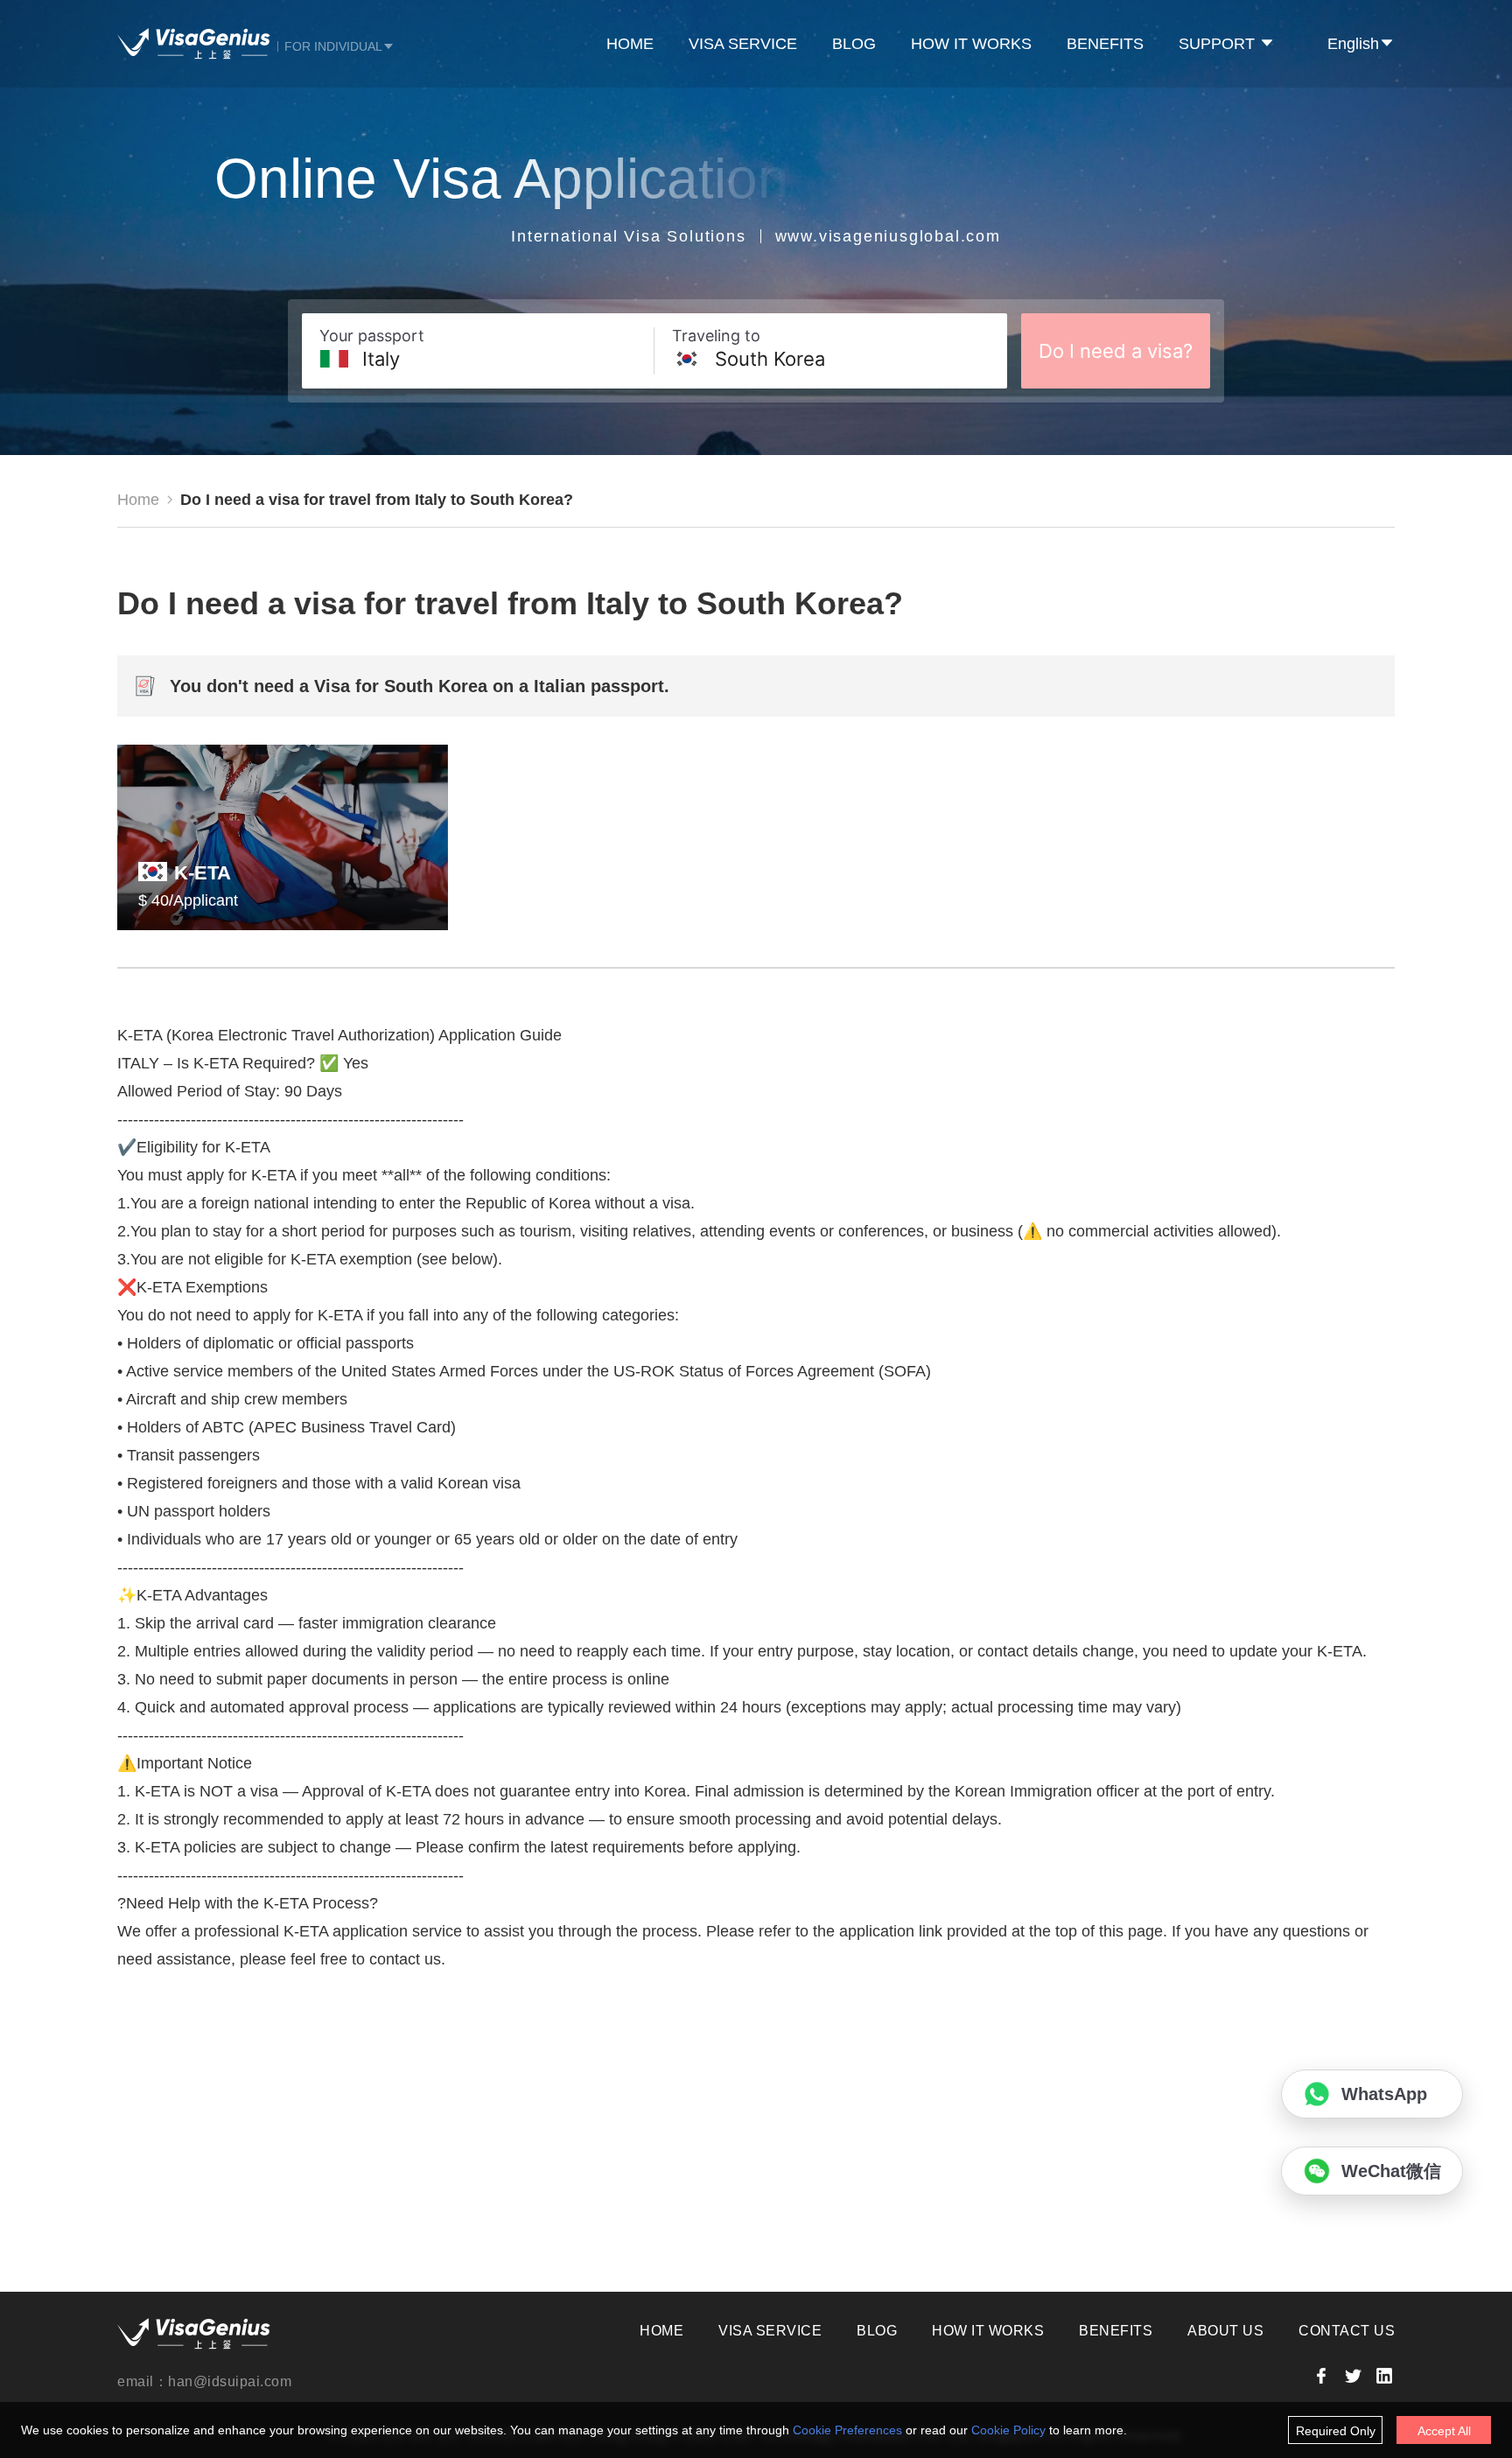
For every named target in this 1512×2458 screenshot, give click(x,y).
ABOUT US (1225, 2331)
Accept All (1444, 2431)
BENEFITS (1105, 44)
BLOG (854, 44)
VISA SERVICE (743, 44)
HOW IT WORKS (971, 44)
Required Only (1336, 2431)
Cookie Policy (1008, 2430)
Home (138, 500)
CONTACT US (1347, 2331)
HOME (630, 44)
